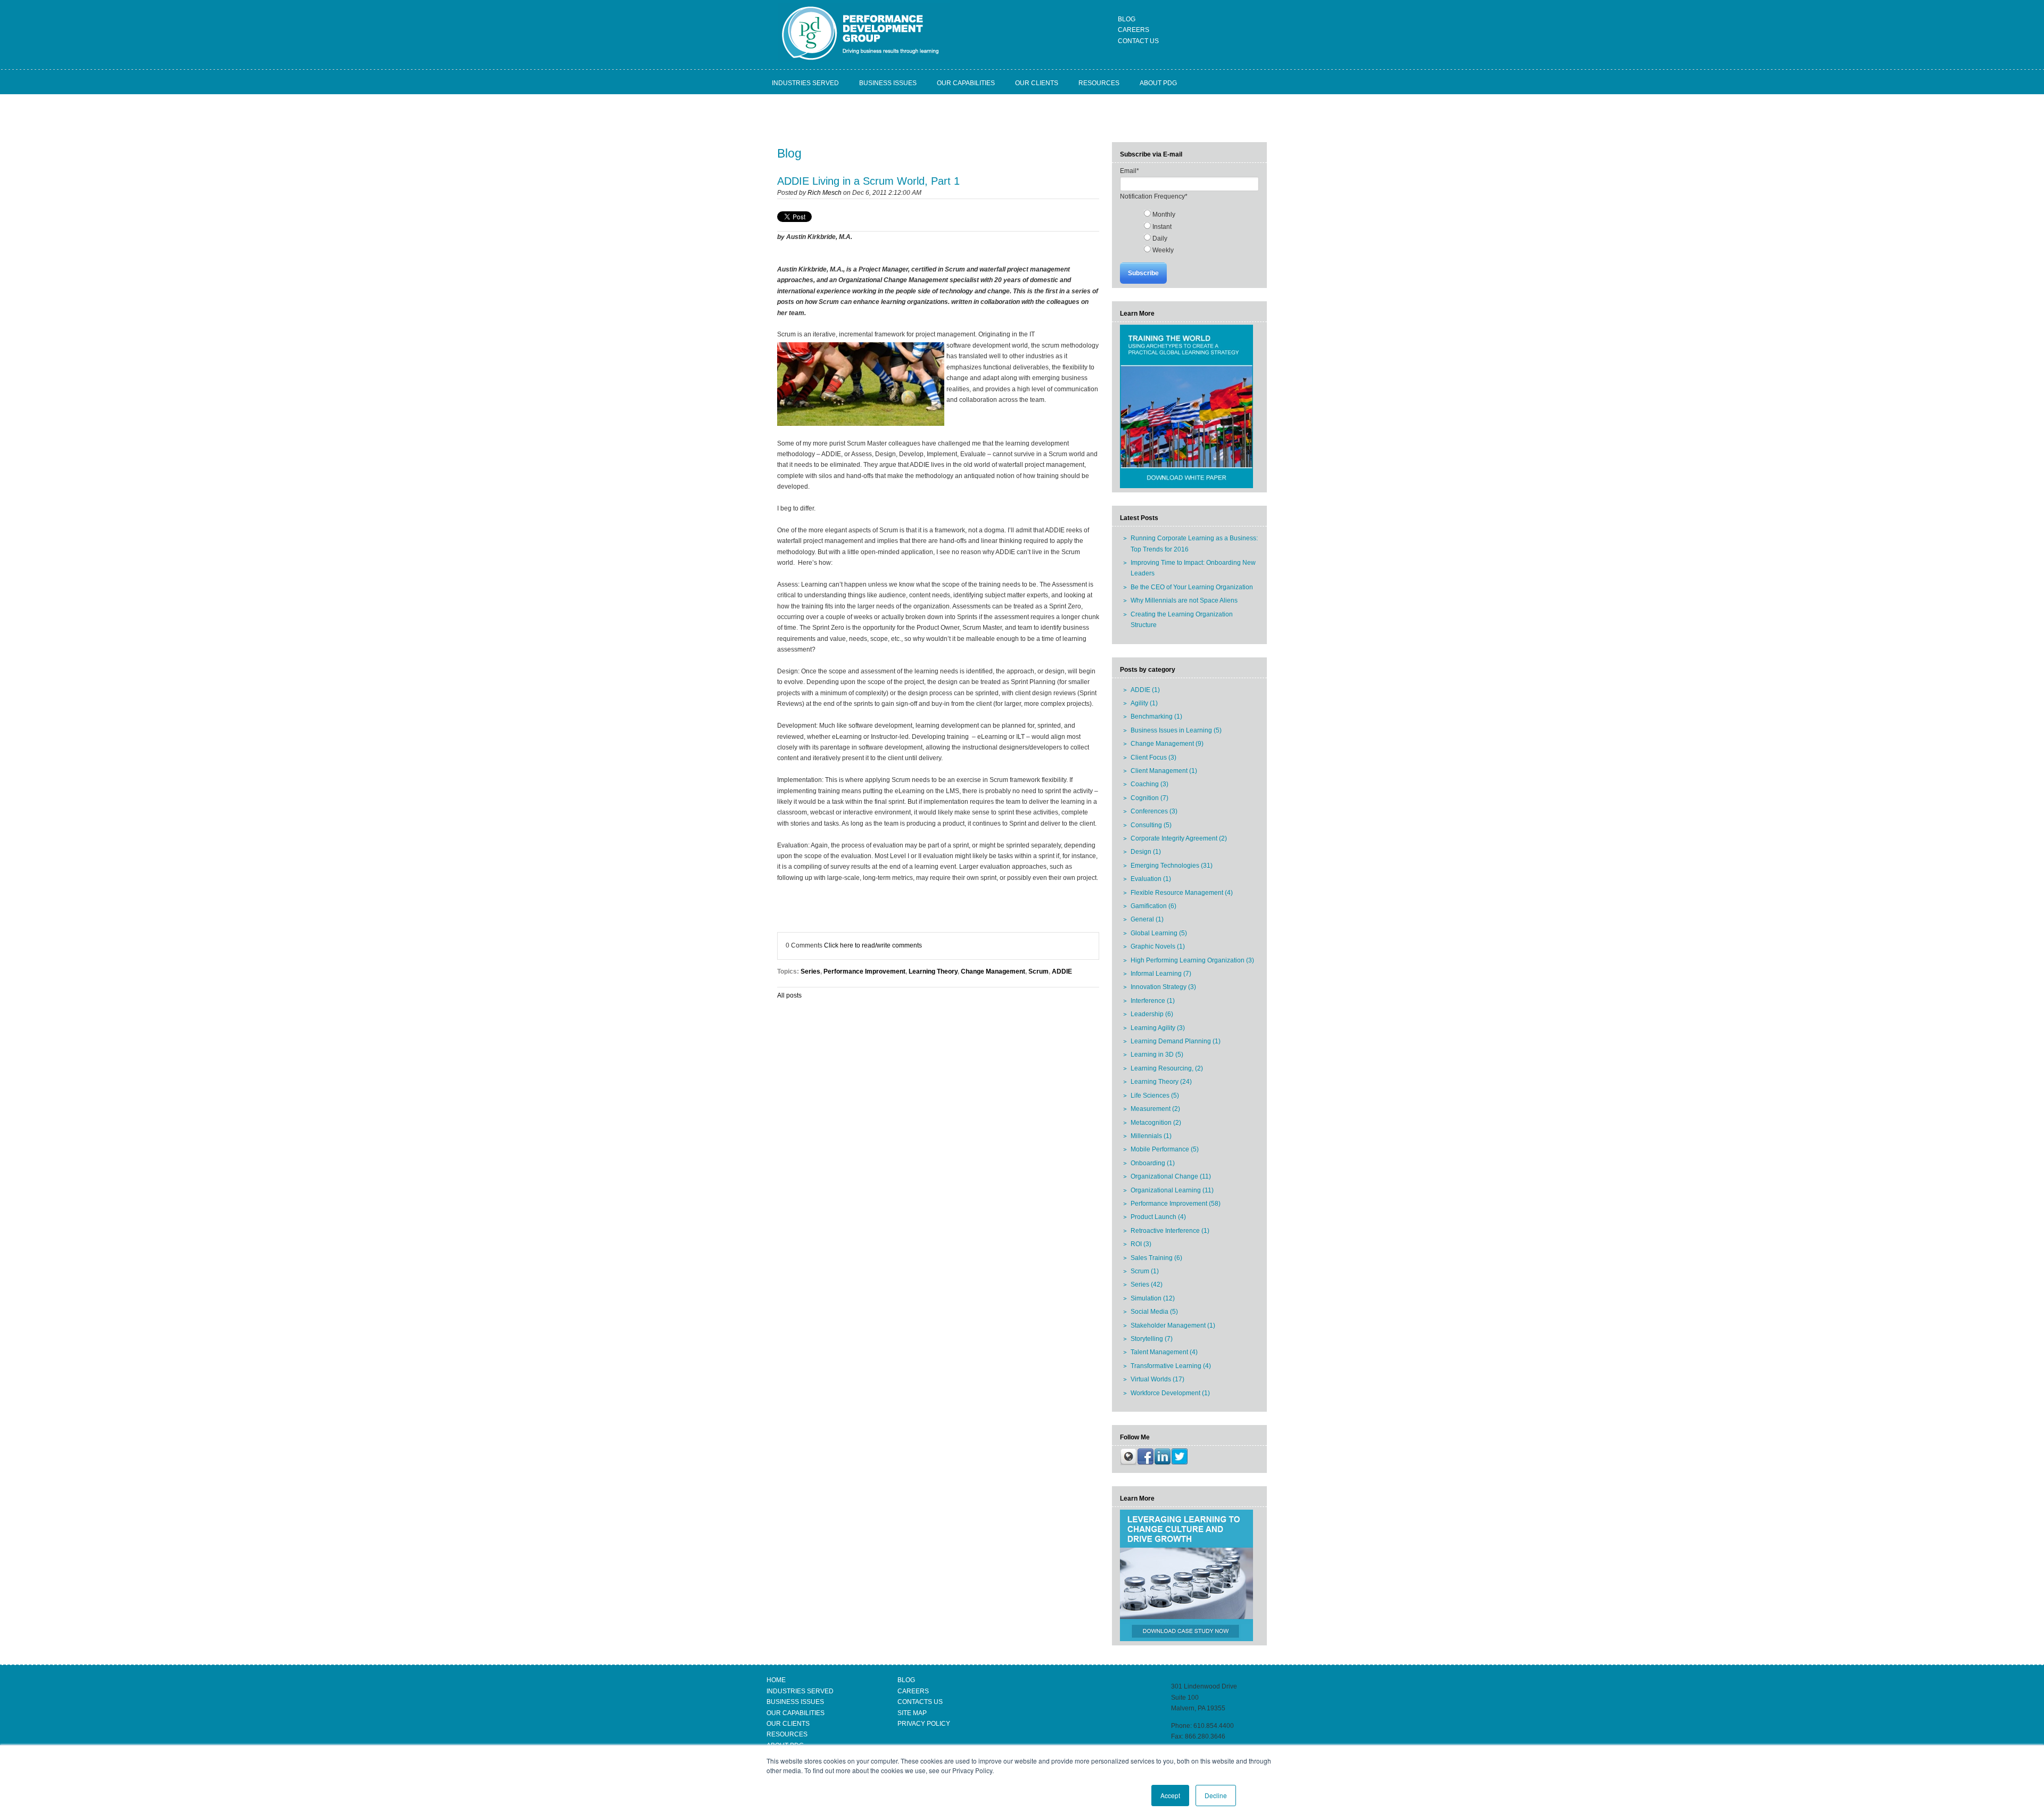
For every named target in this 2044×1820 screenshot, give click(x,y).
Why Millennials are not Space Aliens (1184, 600)
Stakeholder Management (1173, 1325)
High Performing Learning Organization (1192, 960)
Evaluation (1151, 879)
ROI (1141, 1244)
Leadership (1152, 1014)
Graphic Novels (1158, 946)
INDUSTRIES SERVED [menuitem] (805, 83)
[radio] (1200, 214)
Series (810, 971)
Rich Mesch (825, 193)
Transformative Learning (1171, 1366)
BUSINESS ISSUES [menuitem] (888, 83)
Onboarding (1153, 1163)
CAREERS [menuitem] (1134, 30)
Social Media (1154, 1312)
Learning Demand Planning (1176, 1041)
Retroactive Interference (1170, 1231)
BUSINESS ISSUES (795, 1702)
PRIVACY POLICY (924, 1724)
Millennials (1151, 1136)
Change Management (993, 971)
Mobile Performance (1165, 1149)
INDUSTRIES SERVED (800, 1691)
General (1147, 919)
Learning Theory (933, 971)
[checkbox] (1189, 232)
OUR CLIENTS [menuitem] (1037, 83)
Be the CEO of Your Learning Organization (1192, 587)
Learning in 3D (1157, 1055)
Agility (1144, 703)
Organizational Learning (1172, 1190)
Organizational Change (1171, 1176)
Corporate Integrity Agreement (1179, 838)
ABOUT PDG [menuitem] (1158, 83)
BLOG (906, 1680)
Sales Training (1156, 1258)
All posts (789, 995)
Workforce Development (1170, 1393)
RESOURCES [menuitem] (1099, 83)
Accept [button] (1170, 1795)
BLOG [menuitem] (1127, 19)
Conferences (1154, 811)
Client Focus (1153, 757)
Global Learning (1159, 933)
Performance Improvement (864, 971)
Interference (1153, 1001)
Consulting (1151, 825)
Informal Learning (1161, 974)
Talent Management (1164, 1352)
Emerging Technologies (1172, 866)
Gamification (1153, 906)
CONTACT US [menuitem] (1138, 41)
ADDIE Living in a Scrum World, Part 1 (868, 181)
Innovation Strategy (1163, 987)
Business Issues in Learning (1176, 730)
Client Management (1164, 771)
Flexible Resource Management (1182, 893)
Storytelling (1152, 1339)
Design (1146, 852)
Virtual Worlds (1157, 1379)
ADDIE (1062, 971)
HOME (776, 1680)
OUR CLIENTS (788, 1724)
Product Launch (1158, 1217)
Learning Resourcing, (1167, 1068)
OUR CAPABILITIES (796, 1713)
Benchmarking (1156, 717)
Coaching (1149, 784)
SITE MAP (912, 1713)
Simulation (1153, 1298)
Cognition (1149, 798)
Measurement (1155, 1109)
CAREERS (913, 1691)
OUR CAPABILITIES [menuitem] (966, 83)
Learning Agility (1158, 1028)
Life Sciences (1155, 1096)
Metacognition (1156, 1123)
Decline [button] (1216, 1795)
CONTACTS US (920, 1702)
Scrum (1039, 971)
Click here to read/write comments (873, 945)
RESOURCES (787, 1734)
